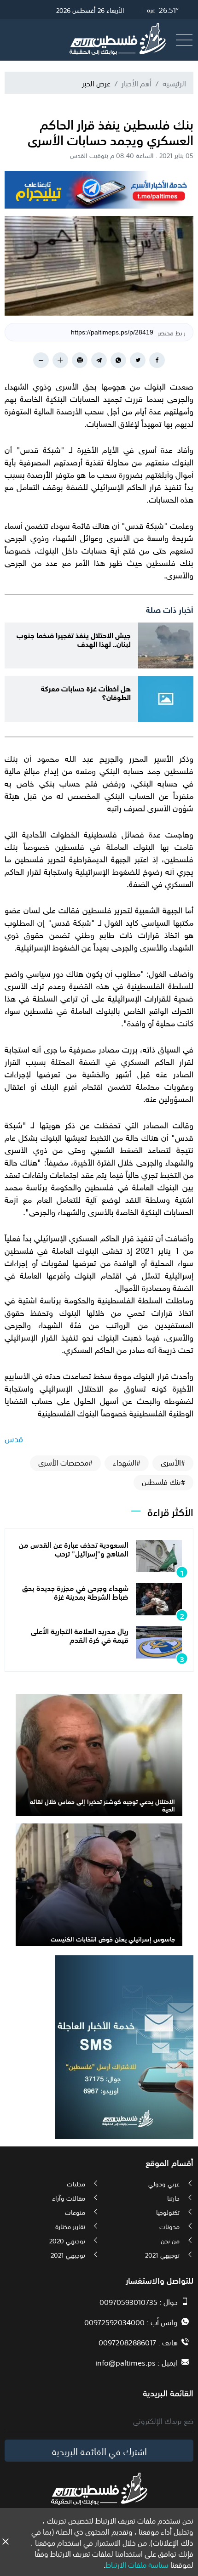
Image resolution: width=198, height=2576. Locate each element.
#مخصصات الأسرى (65, 1462)
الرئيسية (174, 83)
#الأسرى (173, 1462)
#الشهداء (127, 1462)
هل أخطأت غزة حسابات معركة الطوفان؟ (86, 692)
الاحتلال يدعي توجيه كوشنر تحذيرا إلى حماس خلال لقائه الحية (102, 1805)
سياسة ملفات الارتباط (137, 2564)
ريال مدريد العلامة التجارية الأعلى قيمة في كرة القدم (80, 1635)
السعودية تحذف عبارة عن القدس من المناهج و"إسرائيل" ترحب (74, 1548)
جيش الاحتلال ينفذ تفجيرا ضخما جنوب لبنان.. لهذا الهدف (74, 639)
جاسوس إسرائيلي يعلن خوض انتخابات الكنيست (113, 1938)
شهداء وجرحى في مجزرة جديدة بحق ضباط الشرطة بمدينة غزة (75, 1592)
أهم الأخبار (137, 83)
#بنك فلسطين (163, 1482)
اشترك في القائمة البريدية (99, 2451)
